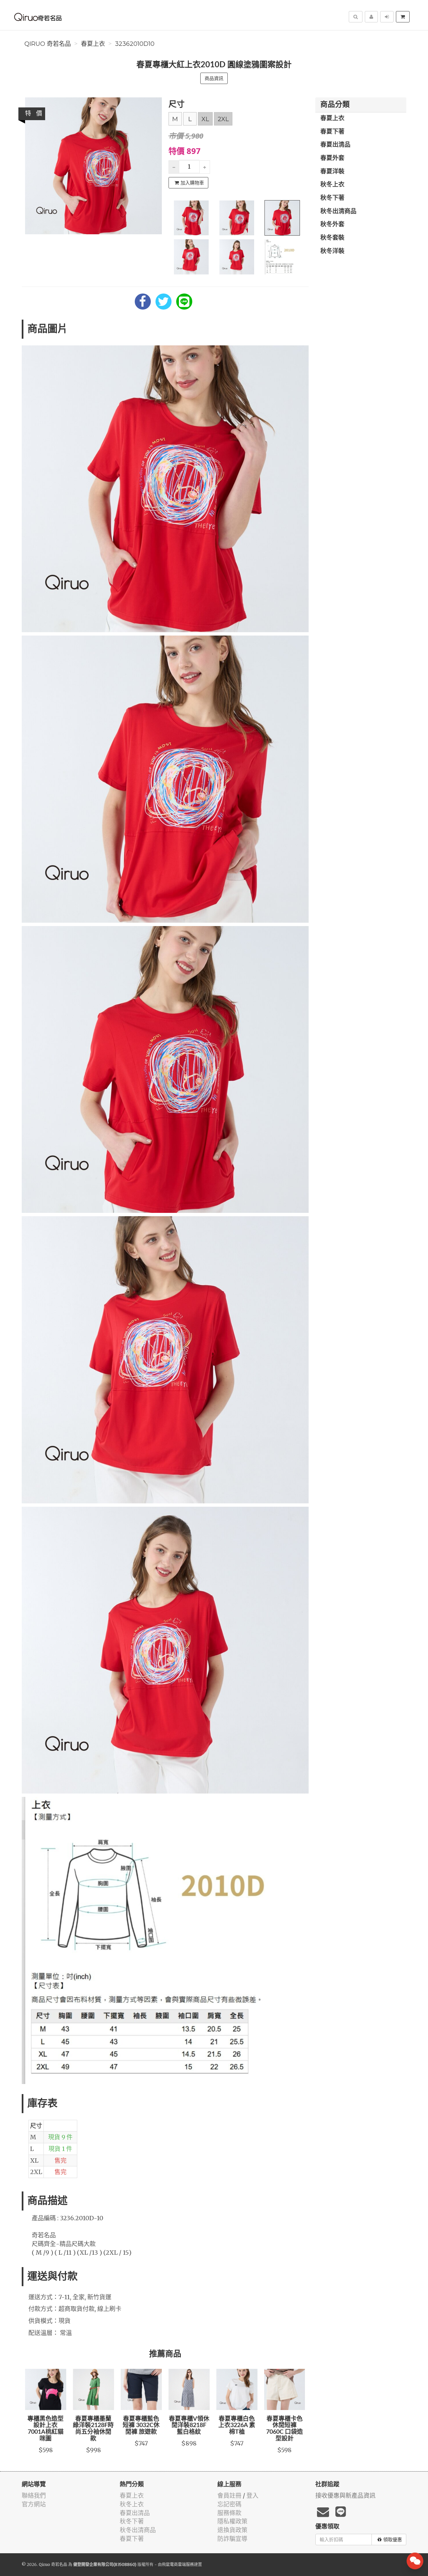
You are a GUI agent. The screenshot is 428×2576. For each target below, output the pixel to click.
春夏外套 (332, 158)
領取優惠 (393, 2540)
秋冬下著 (332, 198)
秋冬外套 (332, 225)
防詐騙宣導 (232, 2539)
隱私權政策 (232, 2521)
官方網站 (34, 2504)
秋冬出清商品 (338, 212)
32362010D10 (135, 44)
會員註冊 (229, 2496)
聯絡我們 (34, 2496)
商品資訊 (214, 78)
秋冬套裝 (332, 238)
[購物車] (403, 17)
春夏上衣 (93, 44)
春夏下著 (332, 132)
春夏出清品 (335, 145)
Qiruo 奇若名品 (48, 44)
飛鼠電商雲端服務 (178, 2564)
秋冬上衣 (332, 185)
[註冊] (371, 17)
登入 (252, 2496)
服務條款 (229, 2513)
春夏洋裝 (332, 172)
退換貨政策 (232, 2530)
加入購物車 (192, 183)
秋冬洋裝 (332, 251)
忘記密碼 (229, 2504)
